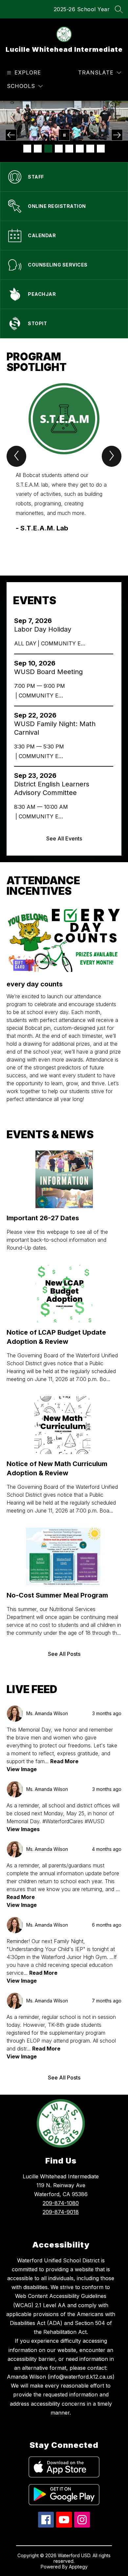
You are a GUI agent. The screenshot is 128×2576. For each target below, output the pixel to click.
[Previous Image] (11, 135)
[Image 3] (48, 149)
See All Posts (64, 1654)
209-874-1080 (61, 2203)
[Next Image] (117, 135)
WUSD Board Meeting (50, 672)
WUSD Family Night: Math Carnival (55, 728)
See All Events (64, 838)
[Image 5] (69, 149)
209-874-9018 (61, 2212)
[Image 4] (59, 149)
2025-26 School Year (82, 9)
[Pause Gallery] (64, 135)
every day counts (35, 984)
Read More (64, 1761)
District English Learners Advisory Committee (52, 789)
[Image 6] (80, 149)
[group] (64, 468)
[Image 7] (90, 149)
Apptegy (78, 2567)
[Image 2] (38, 149)
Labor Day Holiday (45, 629)
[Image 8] (101, 149)
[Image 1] (27, 149)
